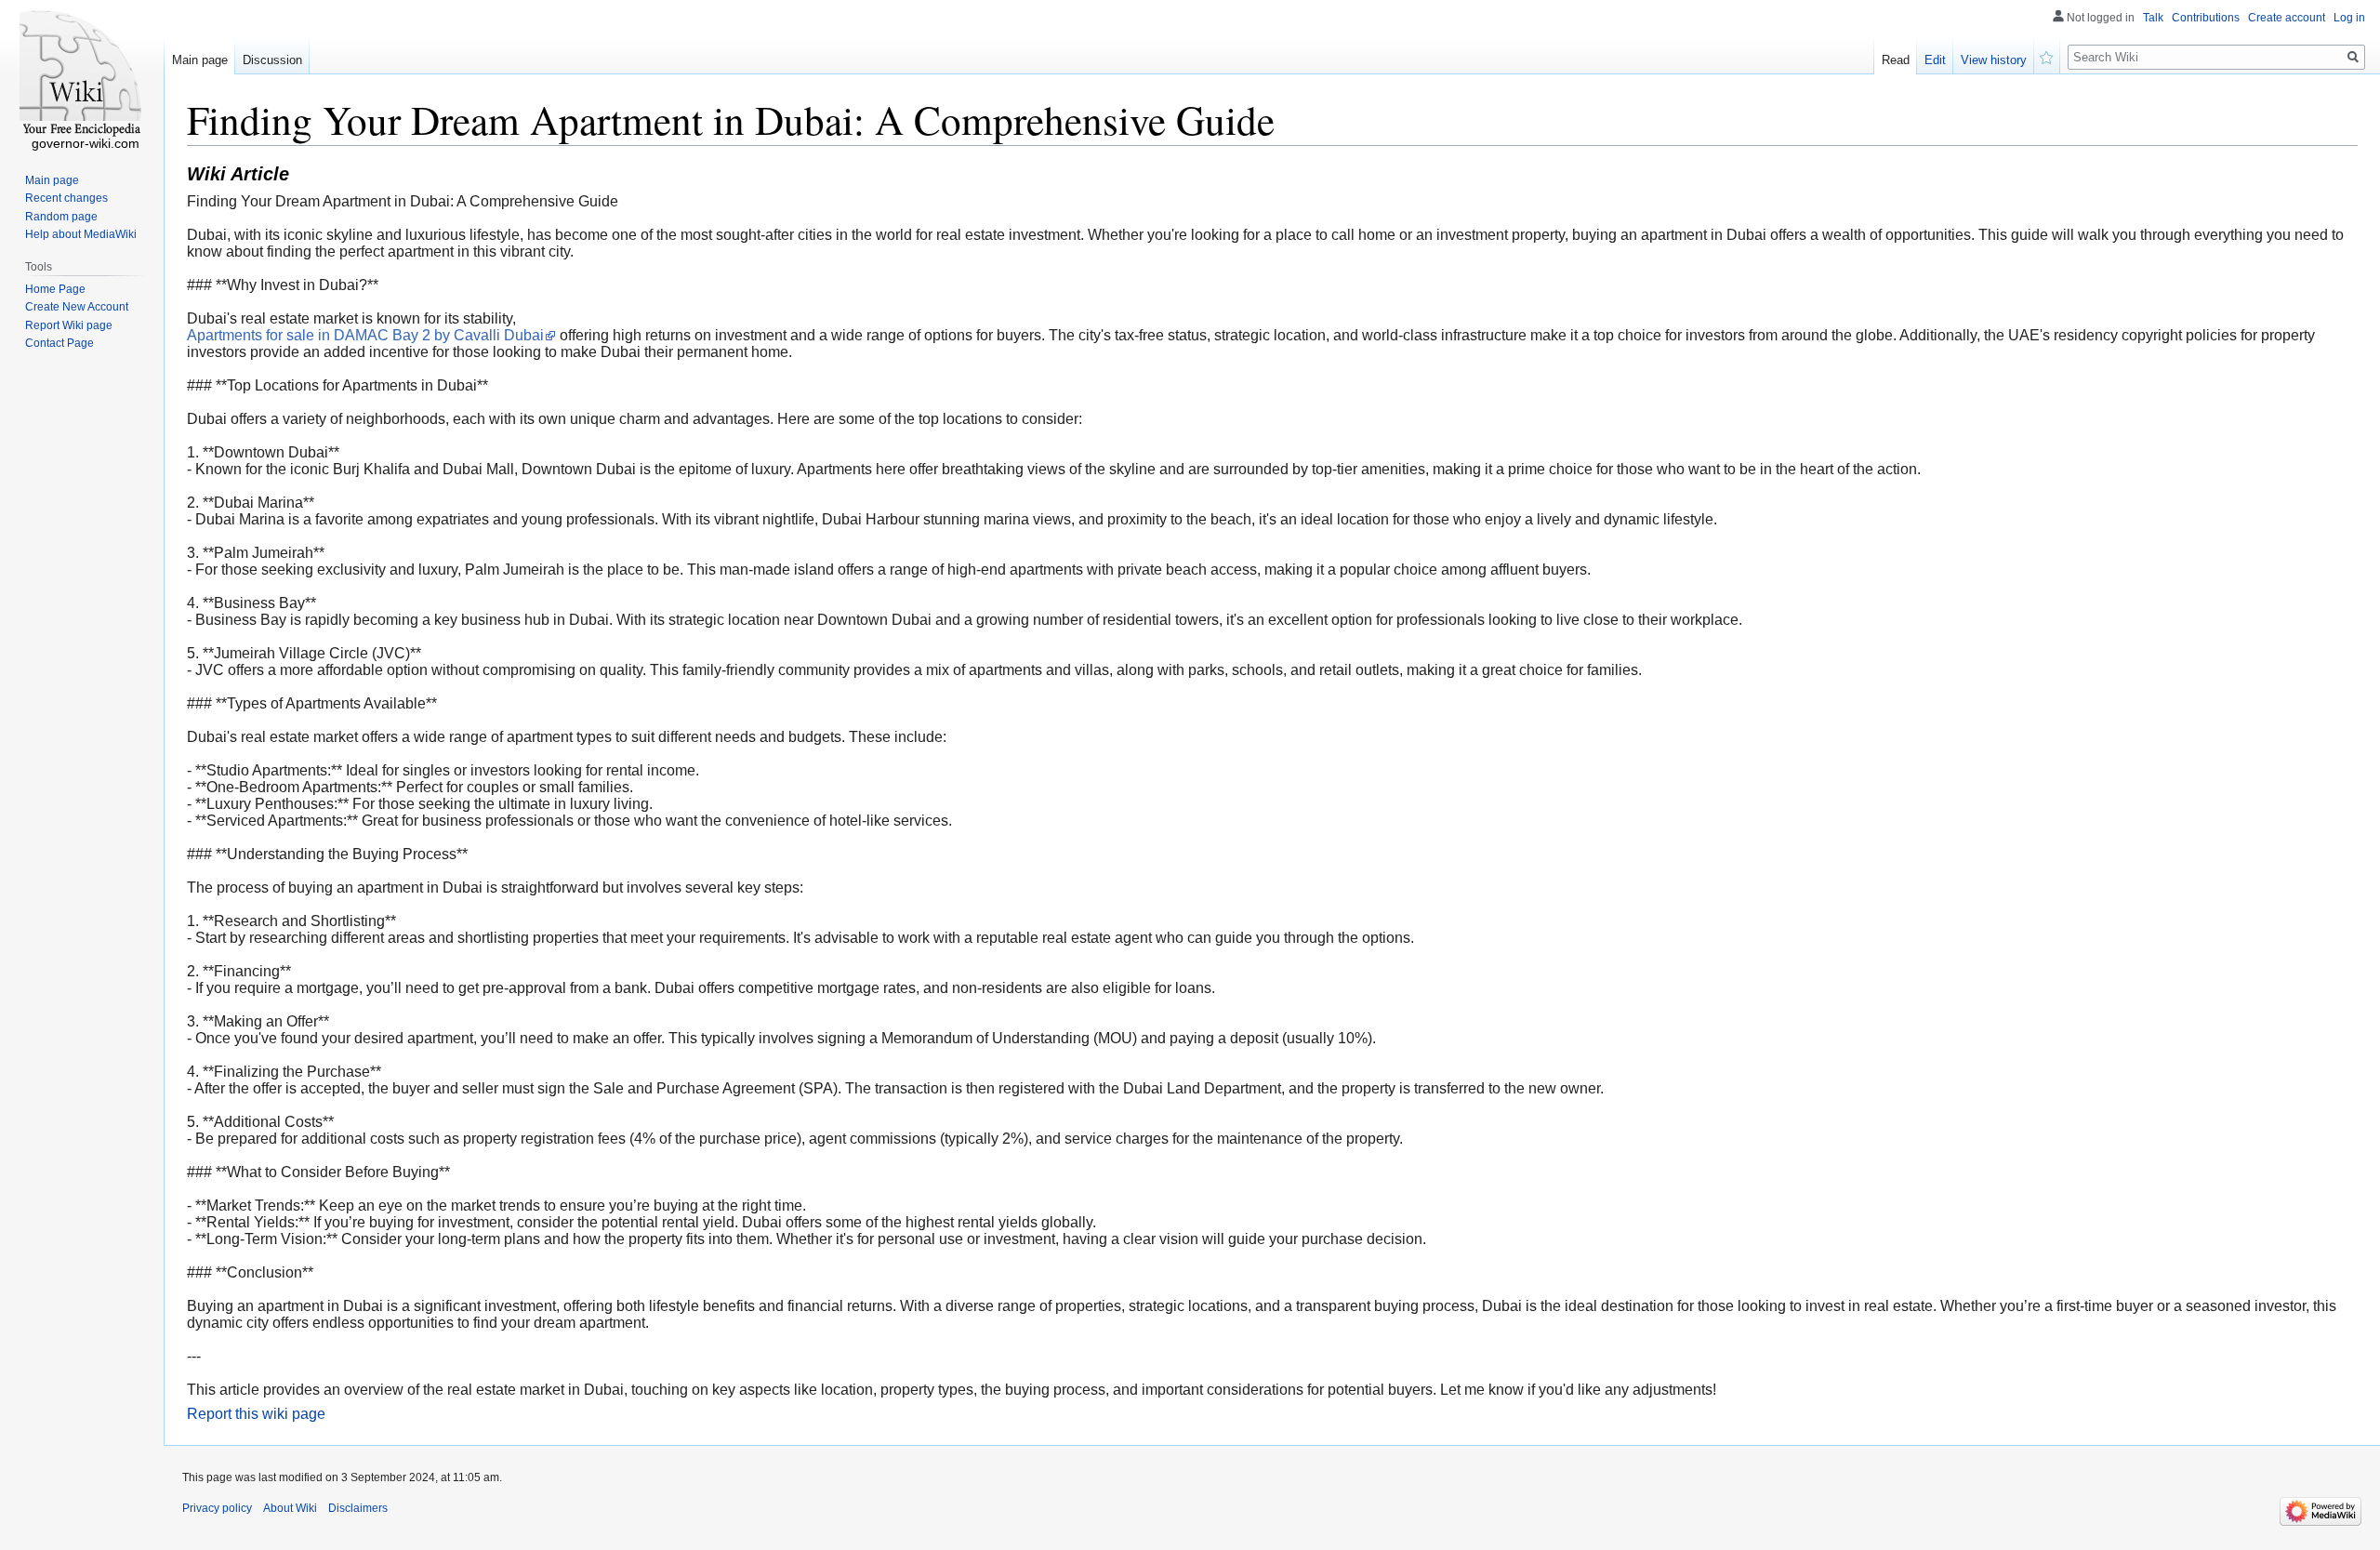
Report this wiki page (256, 1414)
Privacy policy (217, 1508)
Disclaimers (358, 1508)
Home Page (55, 289)
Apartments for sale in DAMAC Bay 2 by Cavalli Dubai (365, 335)
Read (1896, 60)
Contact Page (59, 343)
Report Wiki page (69, 325)
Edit (1935, 60)
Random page (61, 217)
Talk (2153, 18)
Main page (200, 60)
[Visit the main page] (82, 74)
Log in (2349, 18)
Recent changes (66, 198)
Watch (2047, 56)
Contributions (2206, 18)
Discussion (272, 60)
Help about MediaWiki (81, 234)
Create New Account (77, 307)
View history (1994, 60)
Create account (2287, 18)
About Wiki (290, 1508)
